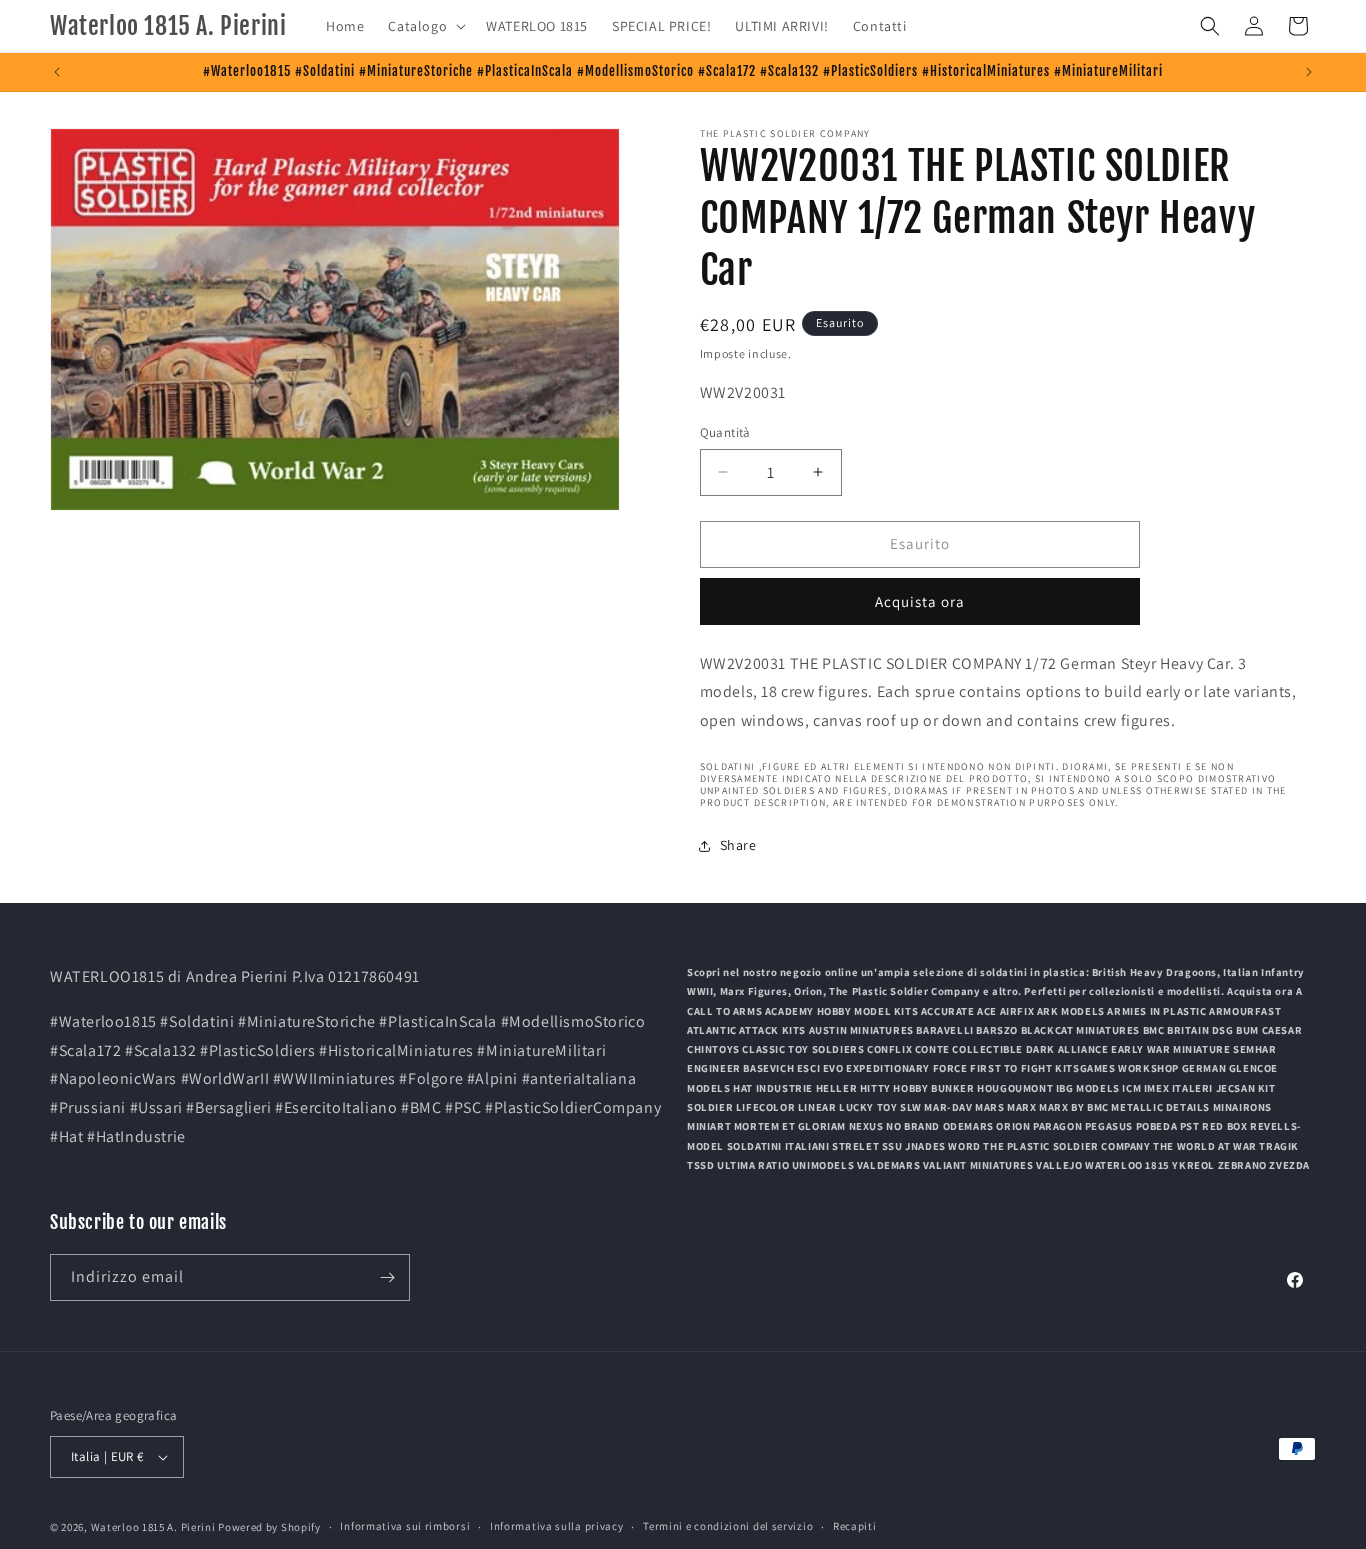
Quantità (725, 432)
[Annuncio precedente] (57, 72)
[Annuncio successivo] (1309, 72)
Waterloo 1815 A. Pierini (153, 1527)
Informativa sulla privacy (557, 1526)
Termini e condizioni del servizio (728, 1526)
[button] (425, 26)
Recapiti (855, 1526)
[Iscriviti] (387, 1277)
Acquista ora (920, 601)
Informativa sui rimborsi (405, 1526)
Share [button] (738, 845)
